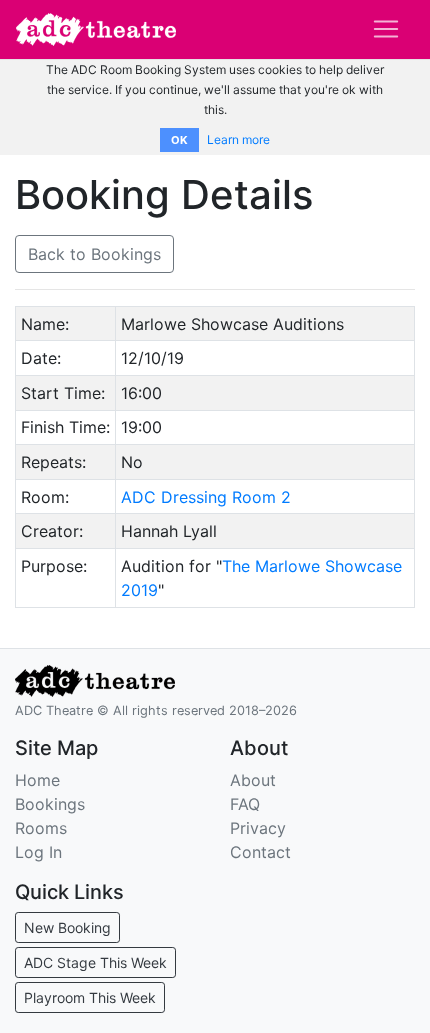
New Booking (67, 927)
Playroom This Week (90, 997)
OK (179, 140)
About (253, 780)
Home (37, 780)
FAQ (245, 804)
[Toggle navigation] (386, 29)
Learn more (238, 139)
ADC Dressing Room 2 (206, 497)
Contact (260, 852)
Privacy (258, 828)
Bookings (50, 804)
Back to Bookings (94, 254)
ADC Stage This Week (95, 962)
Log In (38, 852)
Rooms (41, 828)
